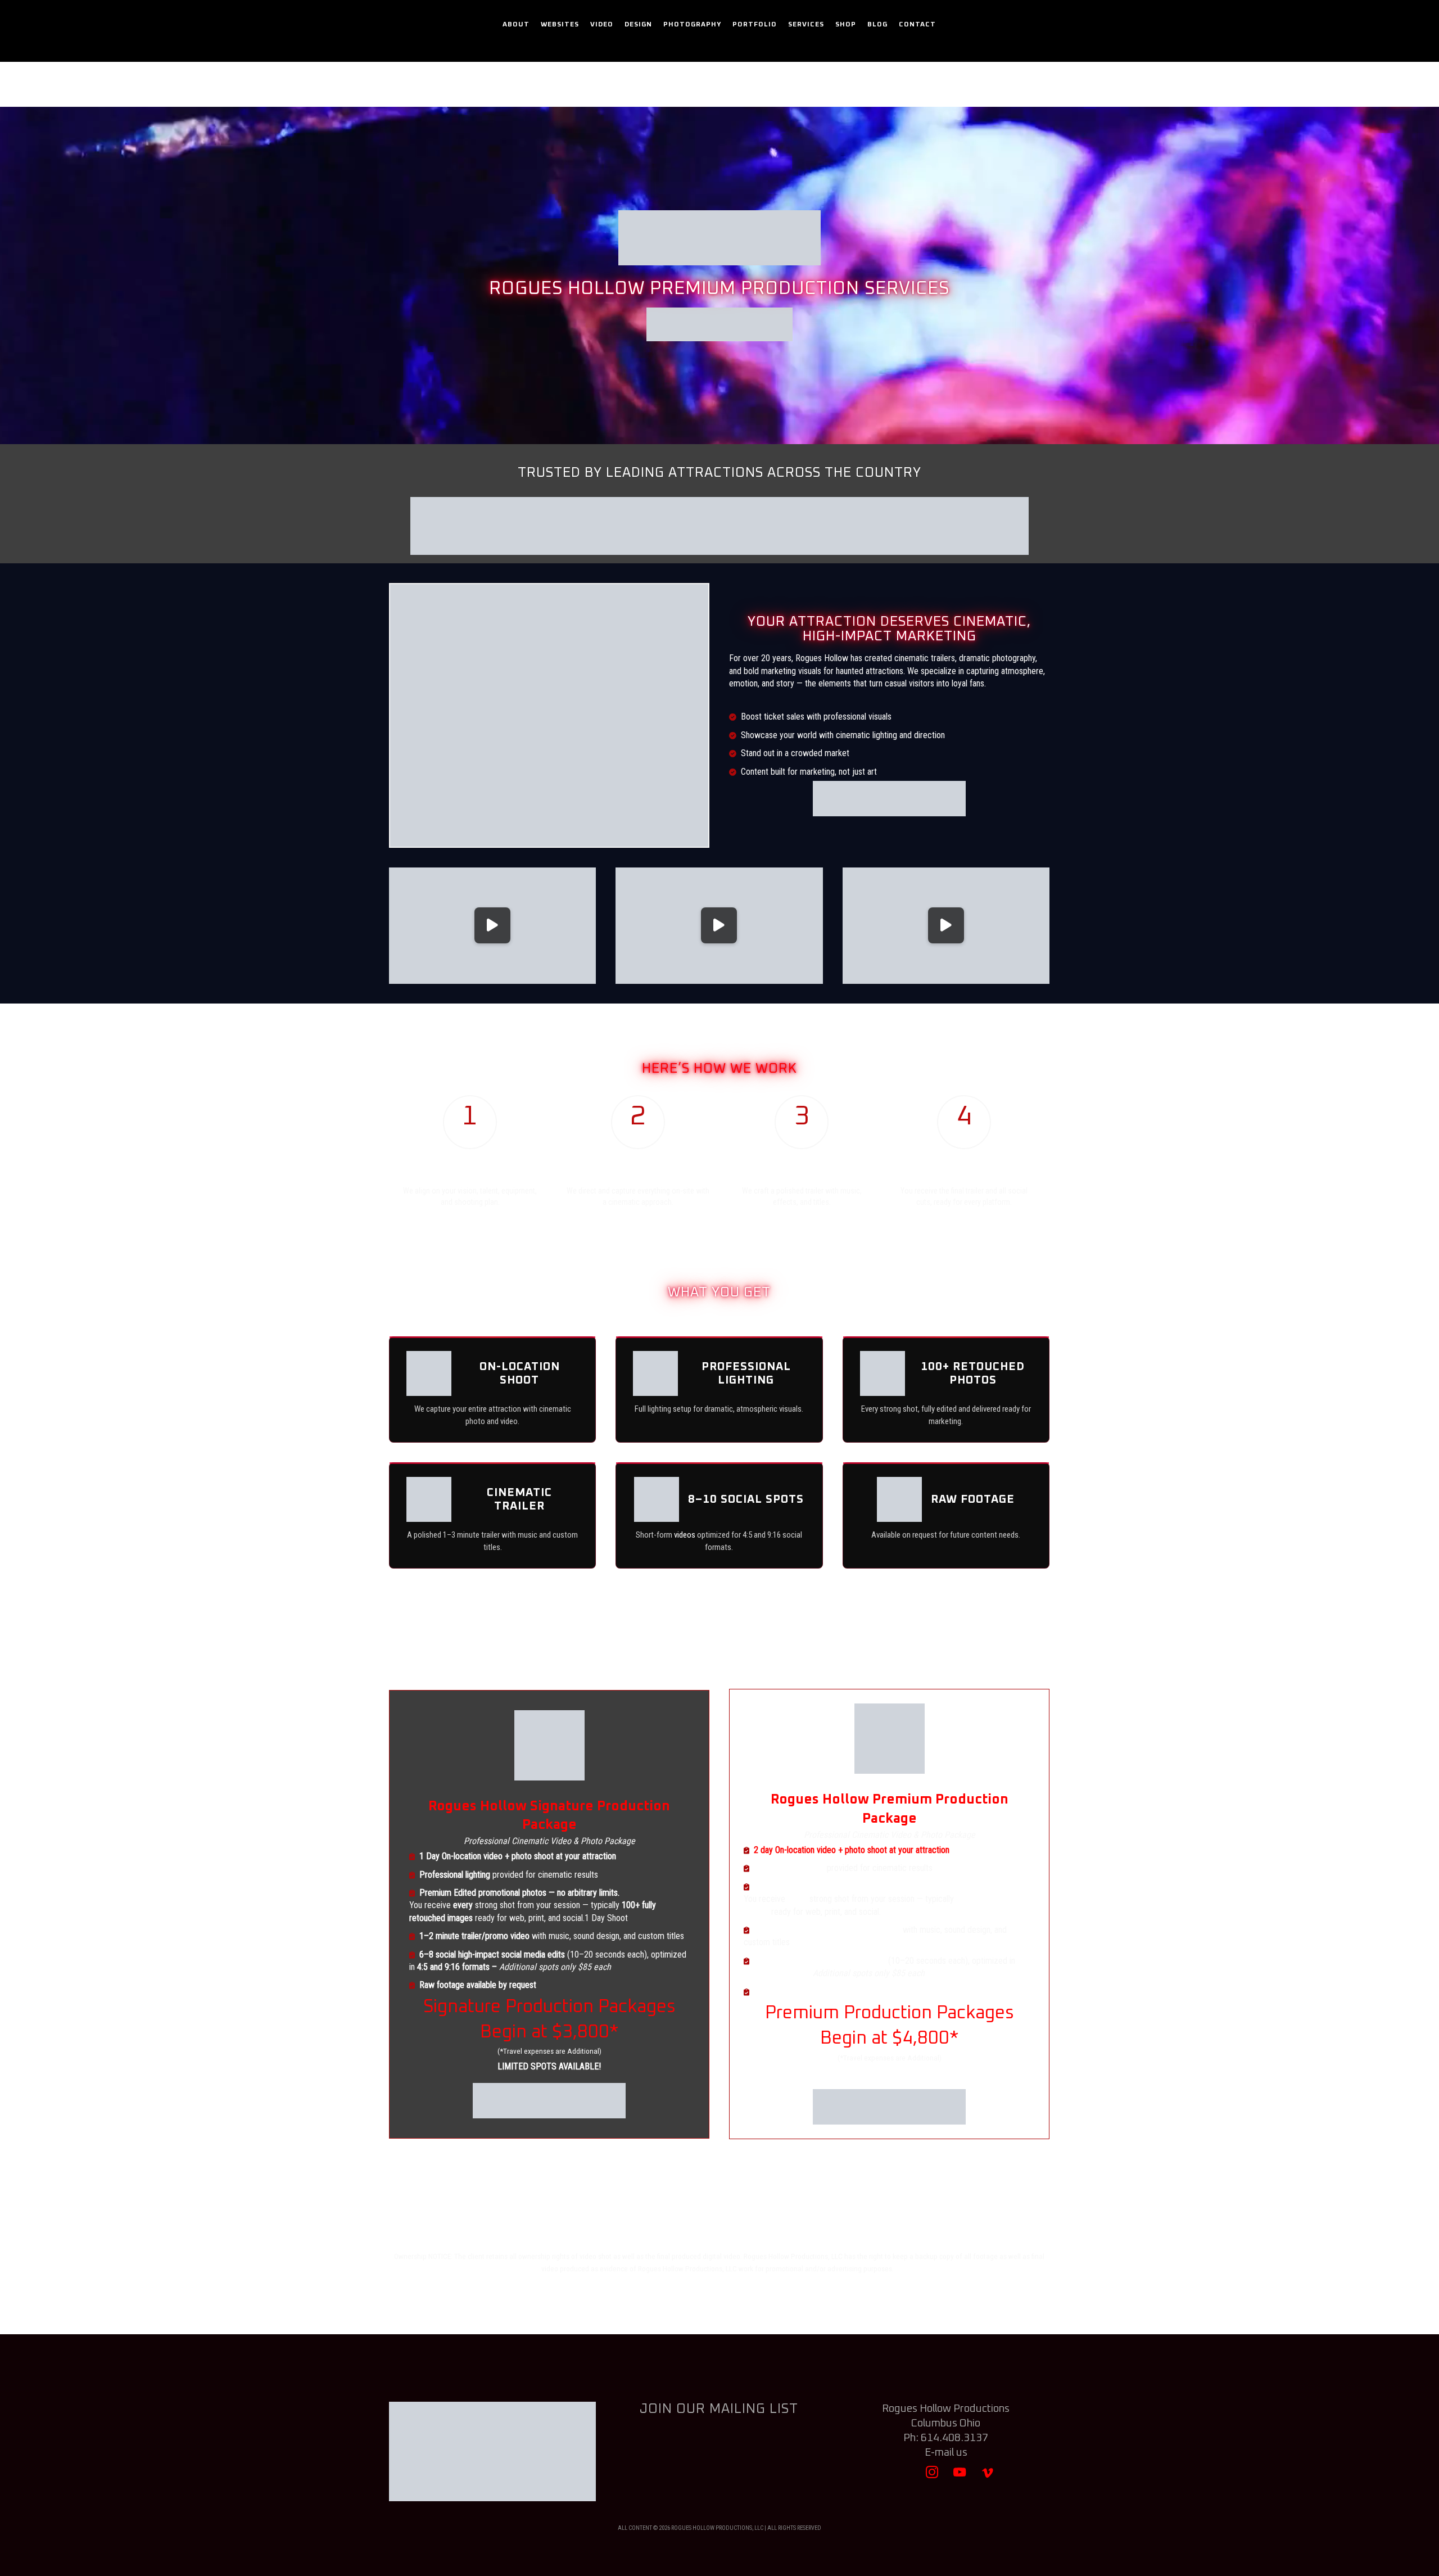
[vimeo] (987, 2477)
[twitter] (905, 2477)
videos (685, 1535)
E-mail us (946, 2453)
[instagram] (932, 2477)
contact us (850, 1665)
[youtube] (960, 2477)
